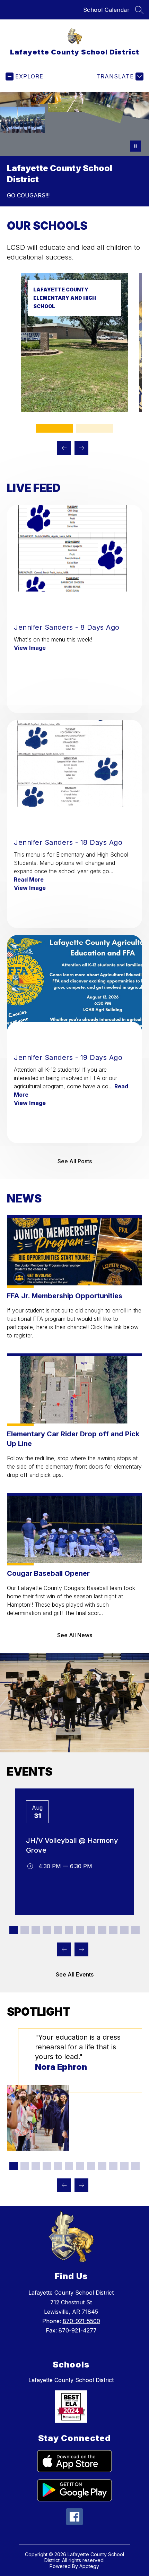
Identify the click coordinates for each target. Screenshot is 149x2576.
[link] (74, 410)
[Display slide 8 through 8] (91, 1930)
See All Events (75, 1974)
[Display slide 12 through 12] (135, 1930)
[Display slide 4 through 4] (47, 1930)
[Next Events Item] (81, 1949)
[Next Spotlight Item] (81, 2185)
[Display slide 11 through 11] (124, 1930)
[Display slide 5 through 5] (58, 1930)
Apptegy (89, 2566)
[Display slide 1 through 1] (54, 428)
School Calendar (107, 10)
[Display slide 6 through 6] (69, 1930)
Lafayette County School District (71, 2380)
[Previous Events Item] (64, 1949)
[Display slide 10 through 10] (113, 1930)
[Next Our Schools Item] (81, 448)
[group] (74, 2090)
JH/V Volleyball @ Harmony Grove (72, 1845)
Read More (29, 879)
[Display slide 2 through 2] (95, 428)
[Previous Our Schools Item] (64, 448)
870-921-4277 (78, 2330)
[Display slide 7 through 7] (80, 1930)
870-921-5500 (81, 2321)
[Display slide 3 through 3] (36, 1930)
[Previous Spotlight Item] (64, 2185)
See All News (75, 1635)
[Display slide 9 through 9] (102, 1930)
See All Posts (75, 1161)
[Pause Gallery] (135, 146)
